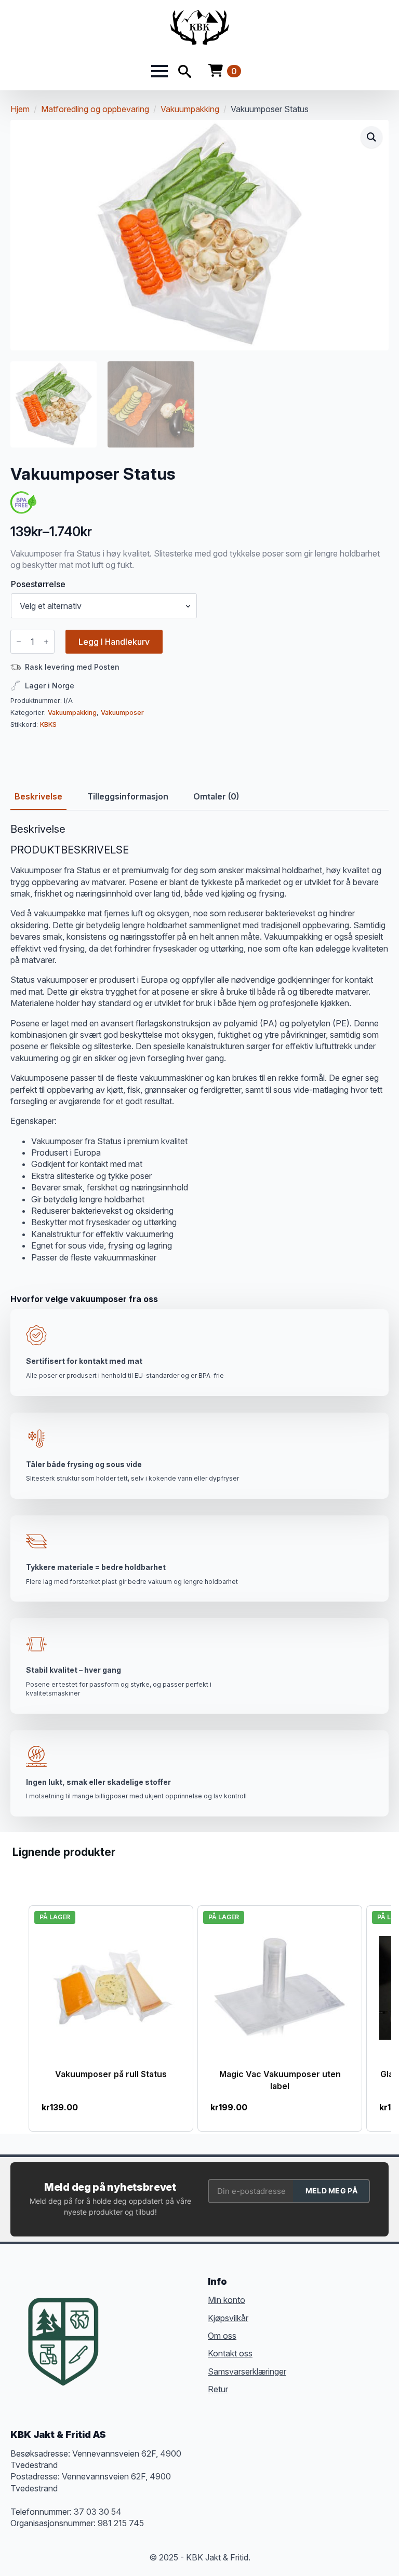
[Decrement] (19, 642)
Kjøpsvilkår (228, 2318)
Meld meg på (331, 2191)
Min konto (227, 2300)
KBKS (48, 724)
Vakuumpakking (190, 109)
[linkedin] (178, 2326)
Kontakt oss (230, 2353)
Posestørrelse (38, 584)
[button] (371, 137)
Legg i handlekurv (114, 642)
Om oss (222, 2336)
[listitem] (111, 2018)
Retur (218, 2389)
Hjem (20, 109)
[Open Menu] (159, 71)
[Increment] (46, 642)
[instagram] (159, 2326)
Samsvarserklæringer (247, 2371)
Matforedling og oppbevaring (95, 109)
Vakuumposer (122, 713)
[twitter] (140, 2326)
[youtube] (122, 2344)
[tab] (38, 796)
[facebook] (122, 2326)
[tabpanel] (199, 1043)
